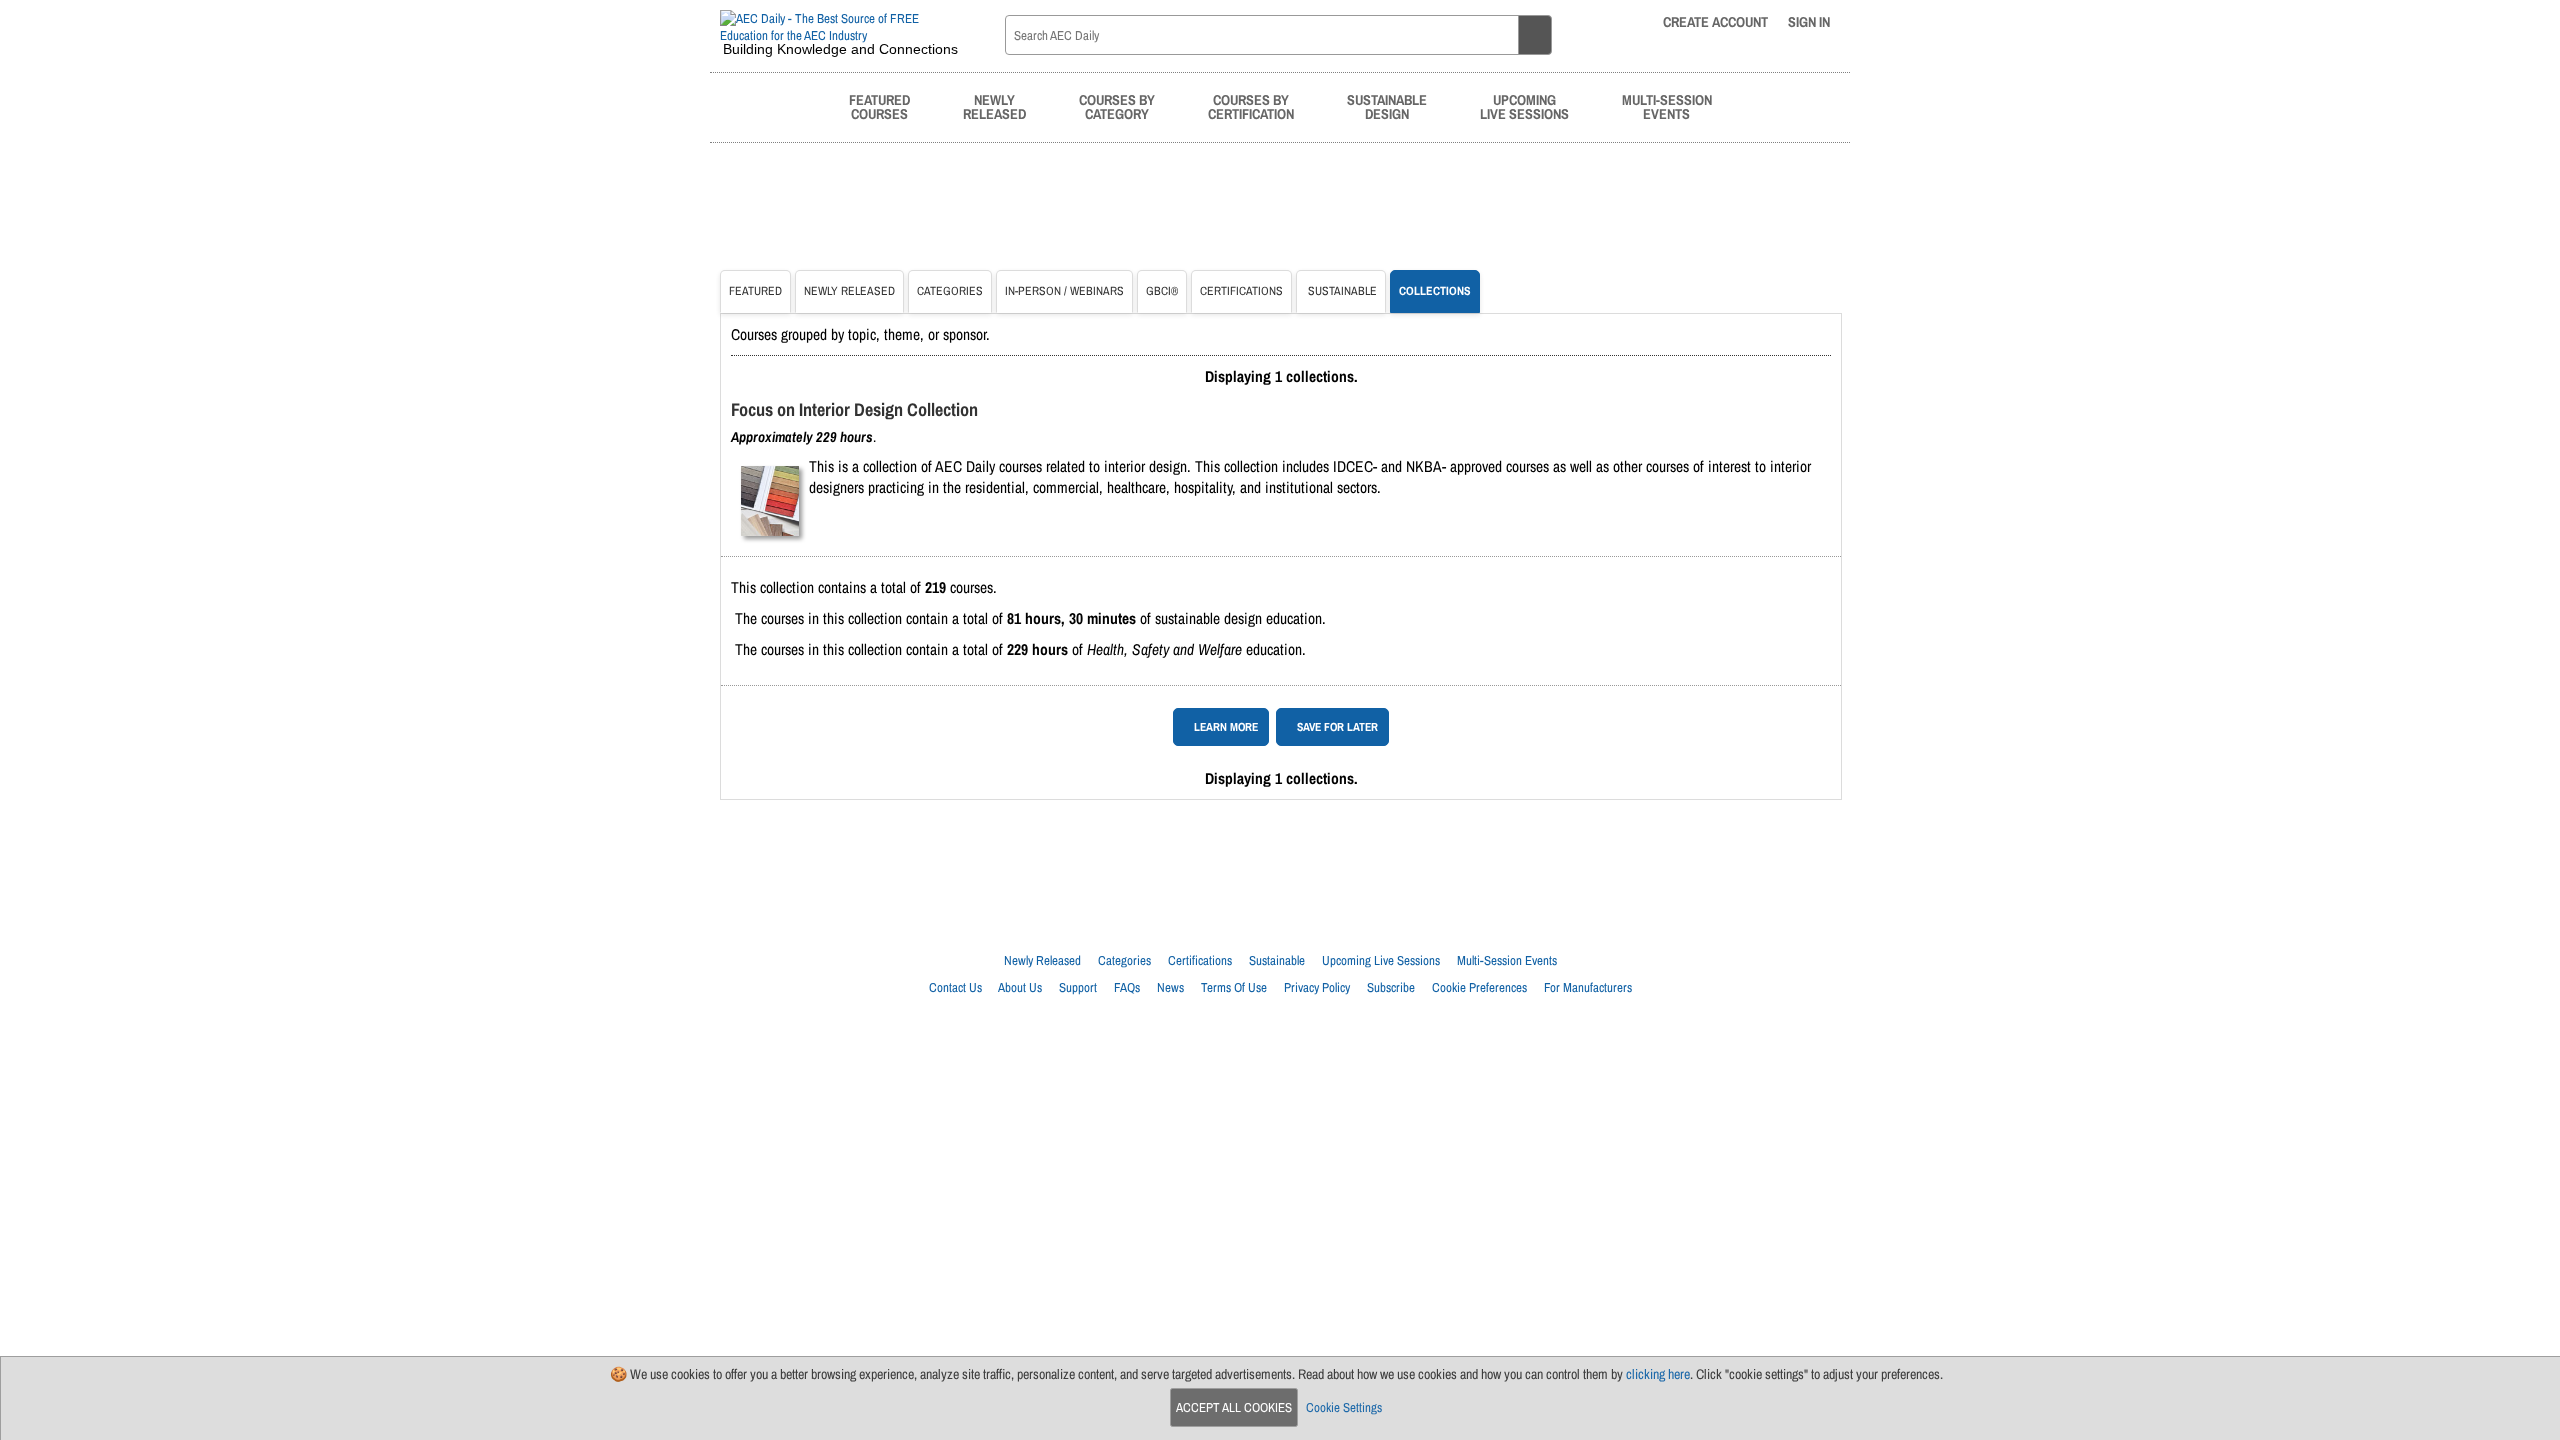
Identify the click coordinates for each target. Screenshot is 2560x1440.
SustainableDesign (1387, 106)
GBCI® (1162, 291)
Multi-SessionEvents (1667, 106)
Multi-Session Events (1507, 960)
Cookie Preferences (1479, 987)
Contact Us (955, 987)
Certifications (1241, 291)
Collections (1435, 291)
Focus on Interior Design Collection (854, 409)
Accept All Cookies (1234, 1407)
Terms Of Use (1234, 987)
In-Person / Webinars (1064, 291)
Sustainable (1341, 291)
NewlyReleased (994, 106)
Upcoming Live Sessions (1381, 960)
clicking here (1658, 1374)
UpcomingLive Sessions (1524, 106)
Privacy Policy (1317, 987)
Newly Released (849, 291)
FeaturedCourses (879, 106)
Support (1078, 987)
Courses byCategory (1117, 106)
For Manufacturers (1588, 987)
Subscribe (1391, 987)
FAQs (1127, 987)
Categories (950, 291)
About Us (1020, 987)
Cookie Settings (1344, 1407)
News (1170, 987)
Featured (755, 291)
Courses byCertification (1251, 106)
